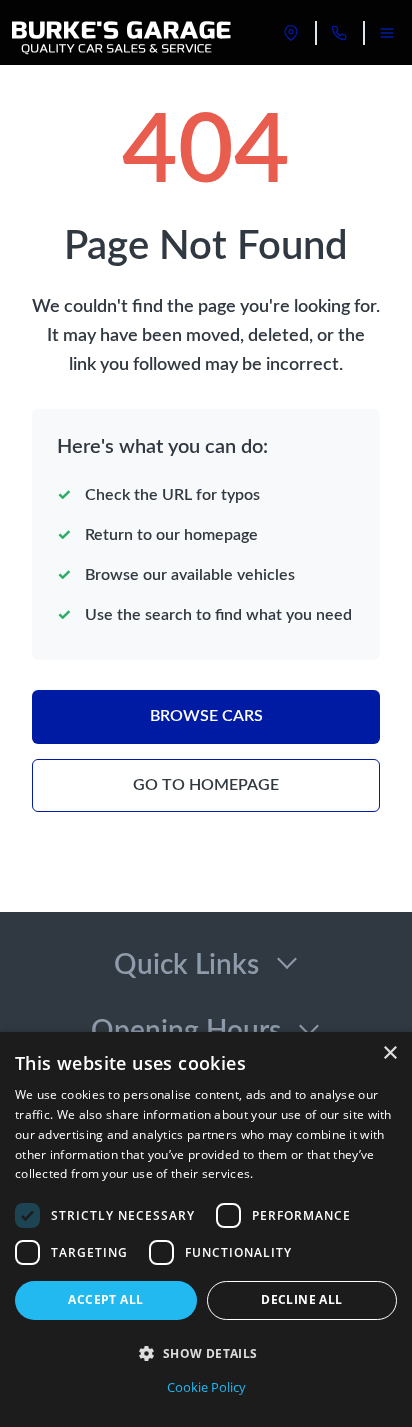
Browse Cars (206, 716)
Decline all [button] (301, 1299)
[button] (206, 1353)
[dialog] (206, 1229)
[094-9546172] (339, 33)
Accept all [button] (105, 1299)
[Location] (291, 33)
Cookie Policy (206, 1387)
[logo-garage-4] (122, 33)
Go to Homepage (206, 785)
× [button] (389, 1053)
